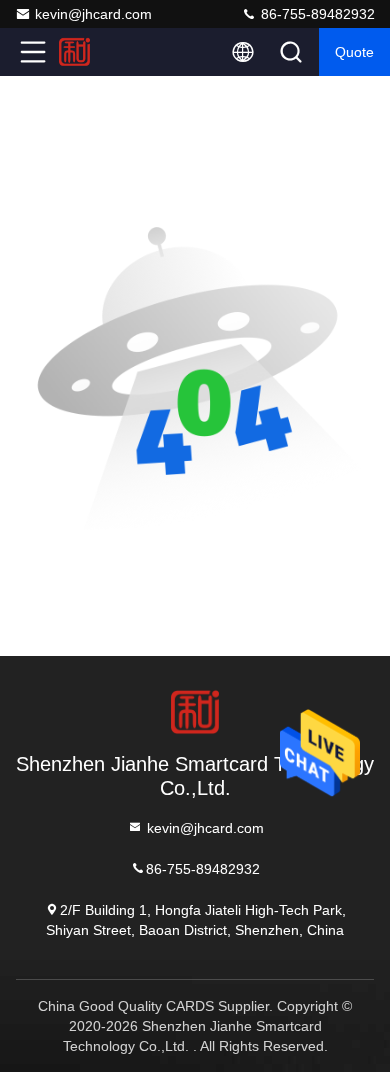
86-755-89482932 (316, 14)
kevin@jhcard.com (93, 14)
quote (354, 52)
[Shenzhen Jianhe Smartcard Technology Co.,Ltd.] (99, 52)
